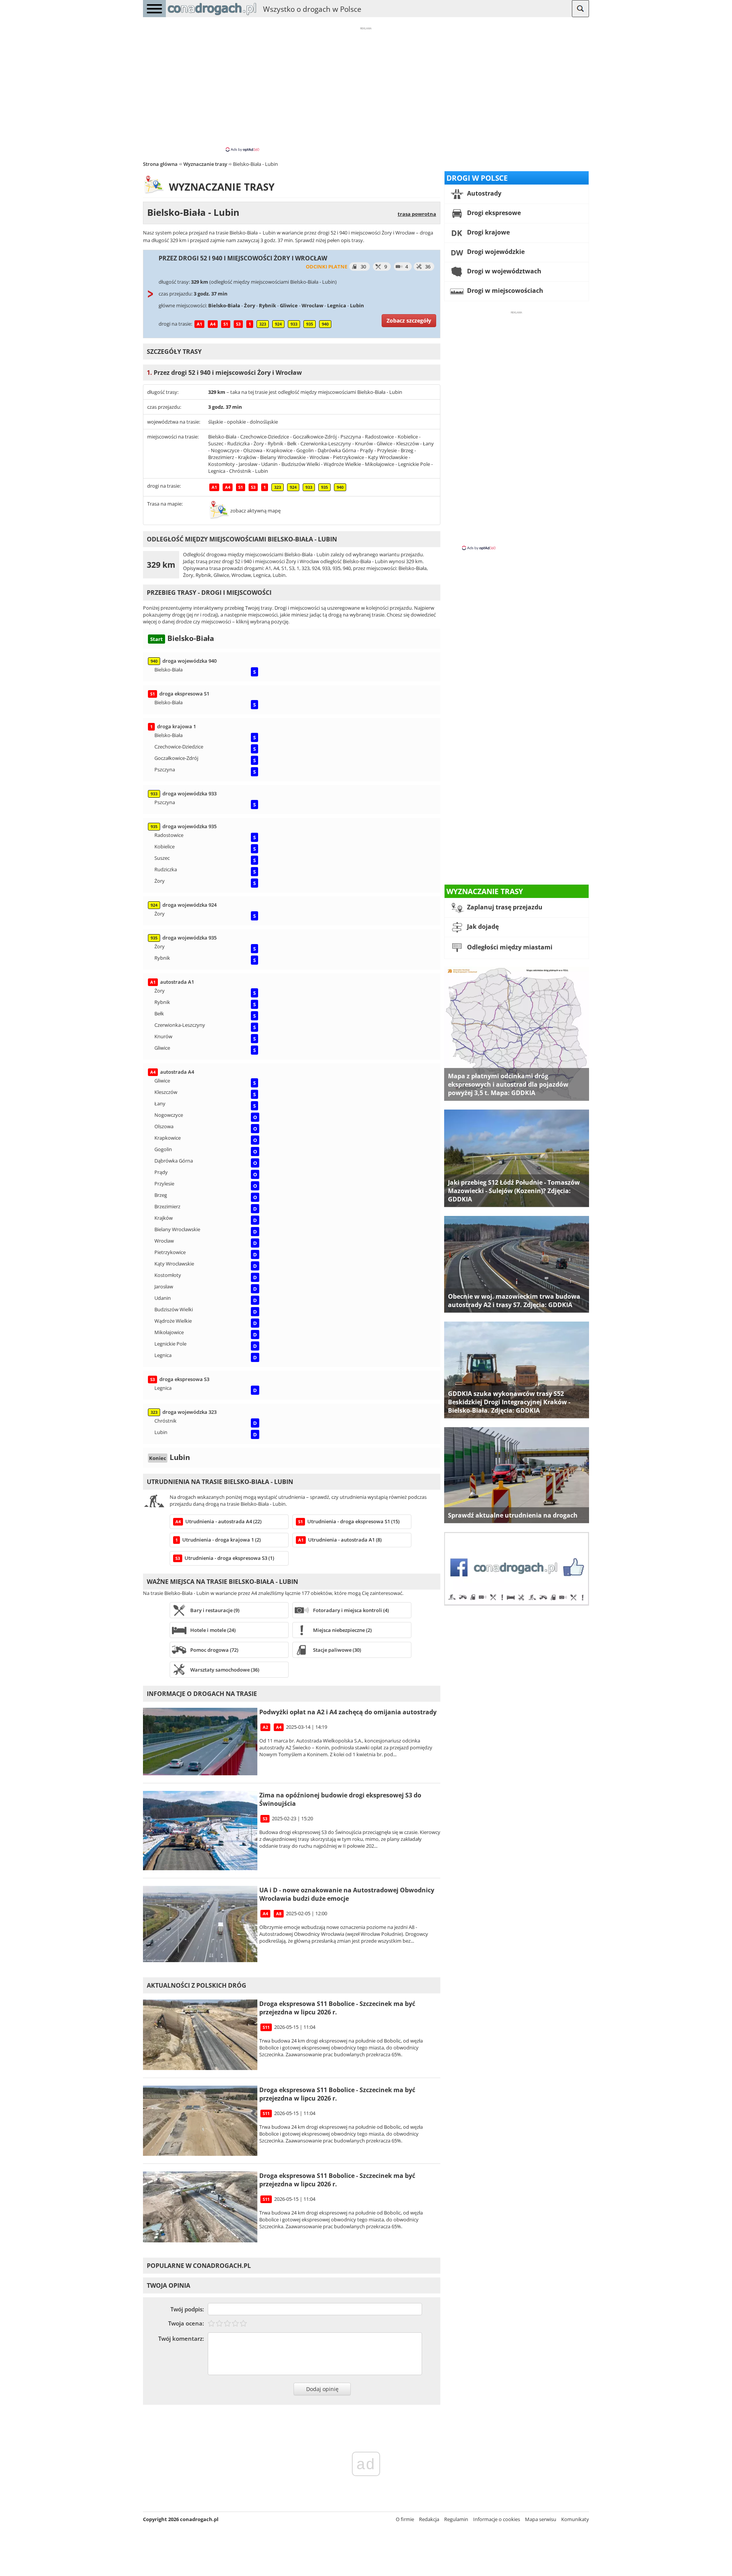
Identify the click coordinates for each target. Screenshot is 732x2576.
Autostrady (483, 193)
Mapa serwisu (541, 2519)
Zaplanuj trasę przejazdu (504, 907)
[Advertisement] (366, 89)
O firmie (405, 2519)
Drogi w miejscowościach (504, 291)
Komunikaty (575, 2519)
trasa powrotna (417, 214)
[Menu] (154, 9)
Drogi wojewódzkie (495, 252)
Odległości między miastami (509, 947)
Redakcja (429, 2519)
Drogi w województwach (503, 271)
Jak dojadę (482, 927)
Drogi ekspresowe (493, 213)
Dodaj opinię (322, 2389)
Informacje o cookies (497, 2519)
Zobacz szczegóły (409, 320)
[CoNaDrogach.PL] (212, 15)
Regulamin (456, 2519)
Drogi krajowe (488, 232)
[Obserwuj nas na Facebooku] (517, 1604)
